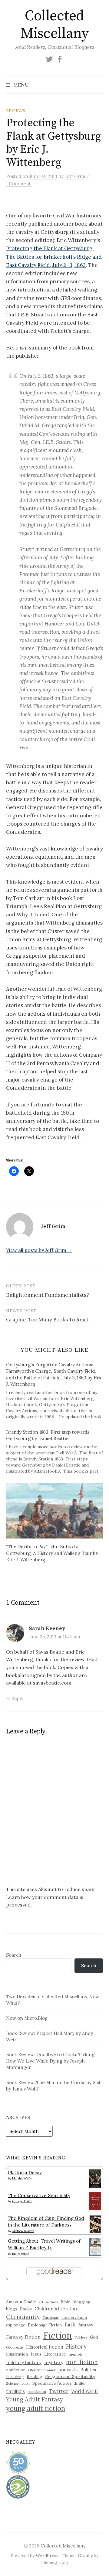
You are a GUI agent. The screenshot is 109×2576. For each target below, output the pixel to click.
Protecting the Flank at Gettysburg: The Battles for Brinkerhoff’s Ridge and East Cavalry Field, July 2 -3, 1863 (54, 257)
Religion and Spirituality (70, 2377)
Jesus (36, 2354)
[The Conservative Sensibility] (95, 2201)
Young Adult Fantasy (35, 2399)
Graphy (85, 2556)
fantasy (86, 2325)
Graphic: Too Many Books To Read (47, 1320)
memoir (76, 2354)
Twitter (59, 2391)
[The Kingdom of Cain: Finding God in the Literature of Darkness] (95, 2224)
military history (24, 2362)
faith (70, 2325)
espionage (16, 2325)
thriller (80, 2383)
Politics (88, 2370)
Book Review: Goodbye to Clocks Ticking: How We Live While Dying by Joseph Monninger (51, 2061)
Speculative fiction (52, 2383)
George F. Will (22, 2201)
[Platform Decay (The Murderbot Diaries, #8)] (95, 2178)
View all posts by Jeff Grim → (39, 1250)
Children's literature (57, 2309)
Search (14, 1955)
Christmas (51, 2317)
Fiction (58, 2335)
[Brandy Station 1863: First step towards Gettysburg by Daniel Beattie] (58, 1452)
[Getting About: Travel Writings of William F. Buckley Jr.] (95, 2246)
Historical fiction (45, 2347)
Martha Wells (22, 2178)
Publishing (15, 2377)
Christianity (23, 2317)
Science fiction (18, 2383)
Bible (65, 2302)
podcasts (68, 2370)
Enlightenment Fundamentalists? (48, 1295)
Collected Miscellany (54, 25)
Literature (55, 2354)
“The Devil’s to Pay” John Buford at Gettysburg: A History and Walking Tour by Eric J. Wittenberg (52, 1553)
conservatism (74, 2317)
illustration (17, 2354)
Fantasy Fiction (23, 2337)
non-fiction (82, 2362)
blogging (82, 2302)
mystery (54, 2362)
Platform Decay (25, 2173)
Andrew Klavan (23, 2231)
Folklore (81, 2337)
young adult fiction (36, 2408)
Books (26, 2309)
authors (52, 2302)
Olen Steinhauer (42, 2370)
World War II (84, 2391)
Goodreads (15, 2347)
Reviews (16, 111)
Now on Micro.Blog (27, 2018)
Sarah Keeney (47, 1628)
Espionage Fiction (45, 2325)
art (41, 2302)
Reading (35, 2377)
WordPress (47, 2556)
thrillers (15, 2391)
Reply (17, 1698)
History (76, 2346)
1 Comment (18, 184)
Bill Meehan (21, 2254)
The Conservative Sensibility (39, 2195)
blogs (12, 2309)
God (94, 2337)
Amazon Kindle (21, 2302)
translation (37, 2392)
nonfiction (16, 2370)
